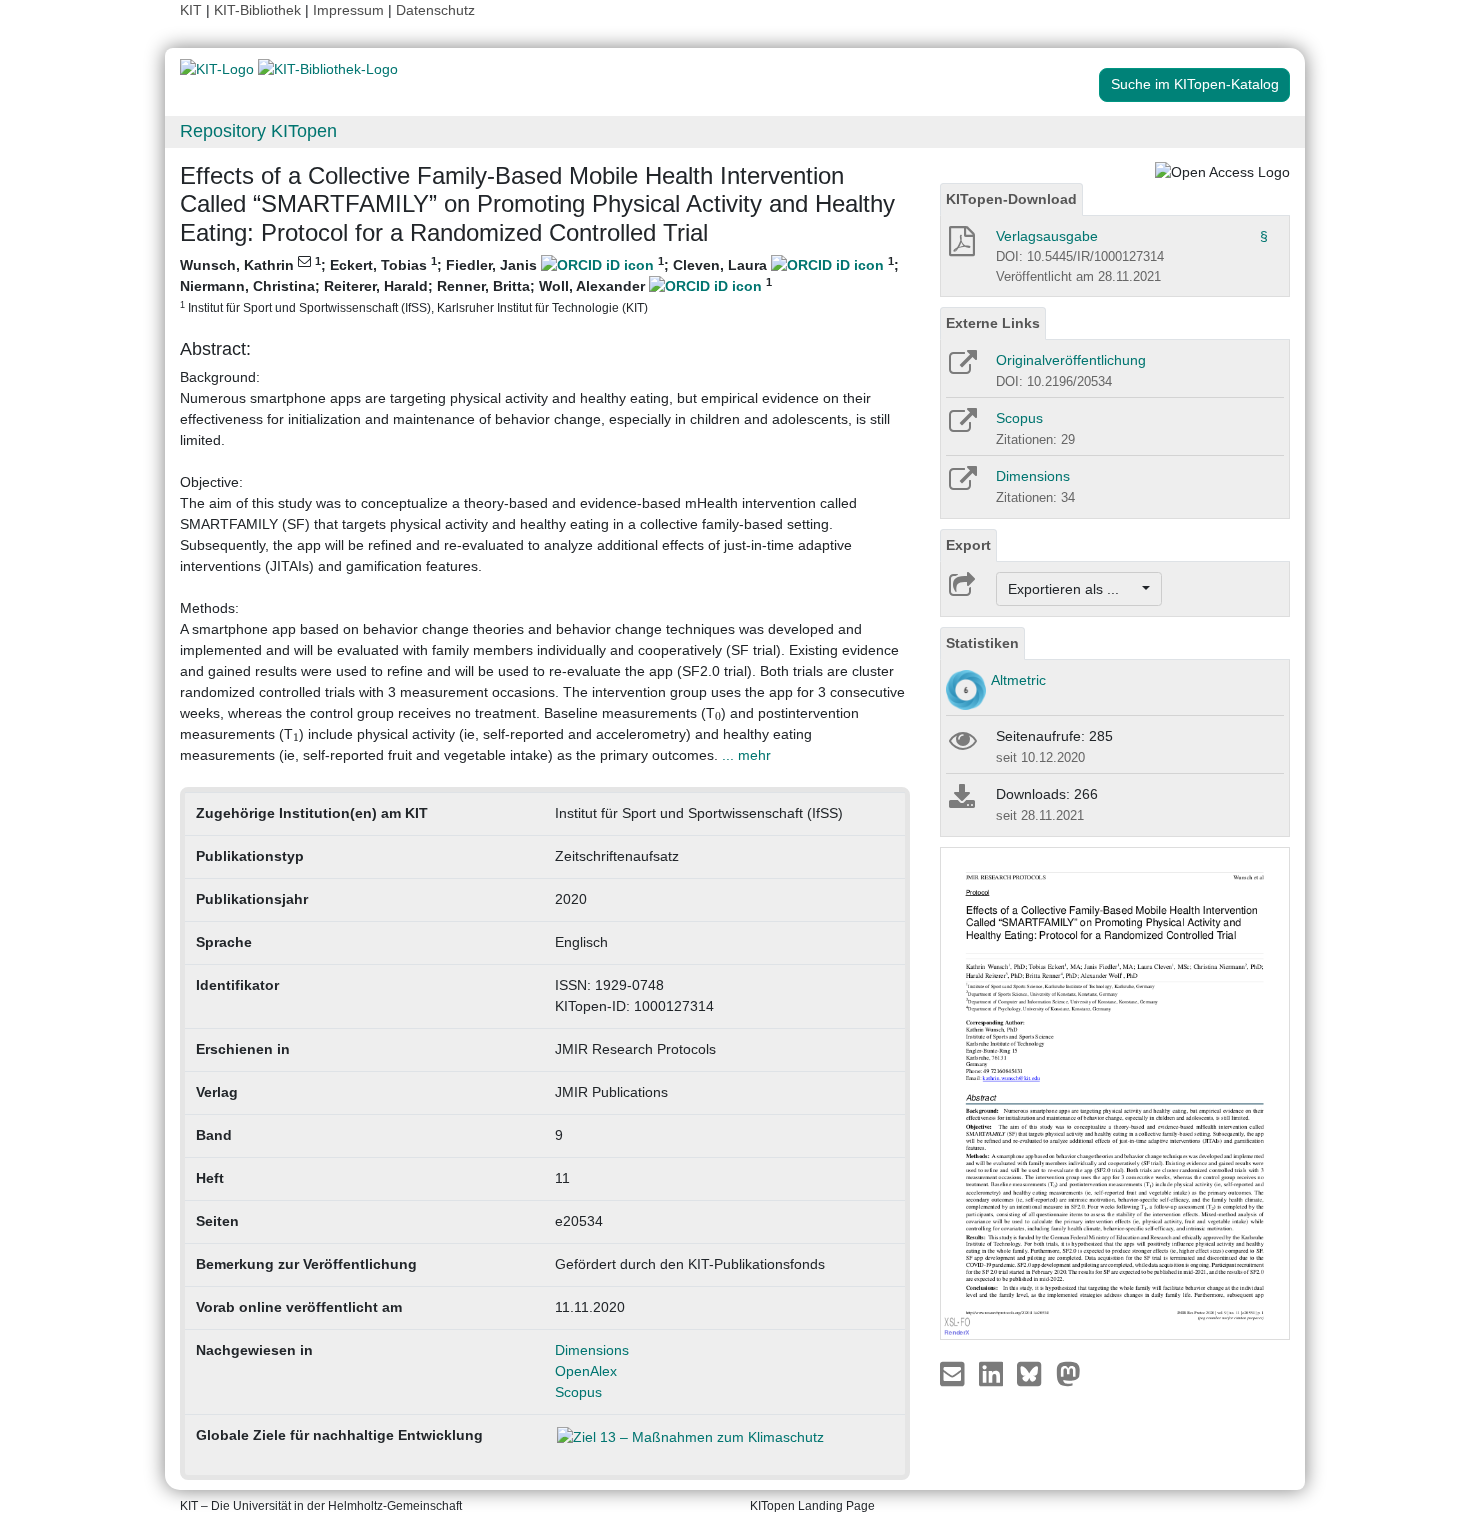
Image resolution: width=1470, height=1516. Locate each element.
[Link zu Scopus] (961, 427)
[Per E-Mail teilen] (954, 1373)
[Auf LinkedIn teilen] (993, 1373)
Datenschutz (435, 10)
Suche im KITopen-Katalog (1195, 84)
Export (968, 545)
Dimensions (592, 1350)
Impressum (348, 10)
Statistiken (982, 643)
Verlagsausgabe (1047, 236)
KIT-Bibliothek (259, 10)
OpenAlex (586, 1371)
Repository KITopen (258, 131)
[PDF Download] (960, 247)
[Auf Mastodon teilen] (1068, 1373)
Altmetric (1018, 680)
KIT (191, 10)
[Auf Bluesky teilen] (1034, 1373)
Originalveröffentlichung (1071, 360)
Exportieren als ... (1073, 589)
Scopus (578, 1392)
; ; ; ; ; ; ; (539, 284)
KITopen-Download (1011, 199)
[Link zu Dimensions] (961, 485)
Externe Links (993, 323)
